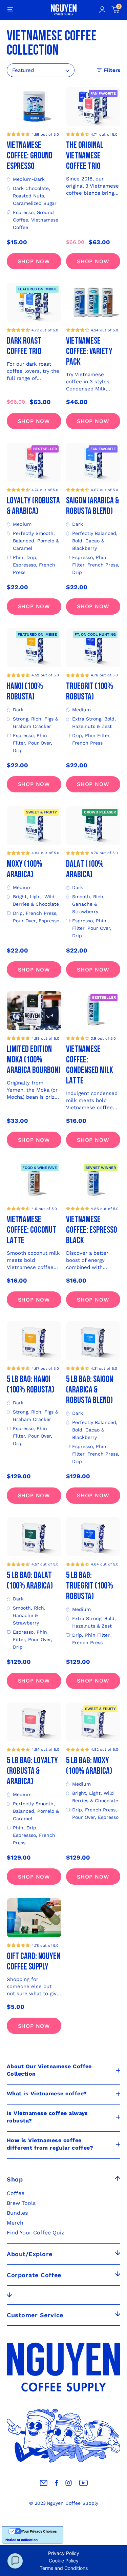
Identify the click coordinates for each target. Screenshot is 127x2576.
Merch (15, 2223)
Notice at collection (22, 2540)
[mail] (44, 2483)
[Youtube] (83, 2483)
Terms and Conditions (64, 2568)
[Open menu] (10, 10)
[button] (18, 134)
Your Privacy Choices (39, 2531)
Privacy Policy (64, 2553)
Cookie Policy (64, 2561)
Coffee (16, 2193)
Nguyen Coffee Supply (72, 2503)
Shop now (34, 261)
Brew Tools (21, 2203)
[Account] (102, 10)
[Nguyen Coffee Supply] (64, 10)
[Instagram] (69, 2483)
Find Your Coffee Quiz (36, 2233)
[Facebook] (56, 2483)
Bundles (17, 2213)
